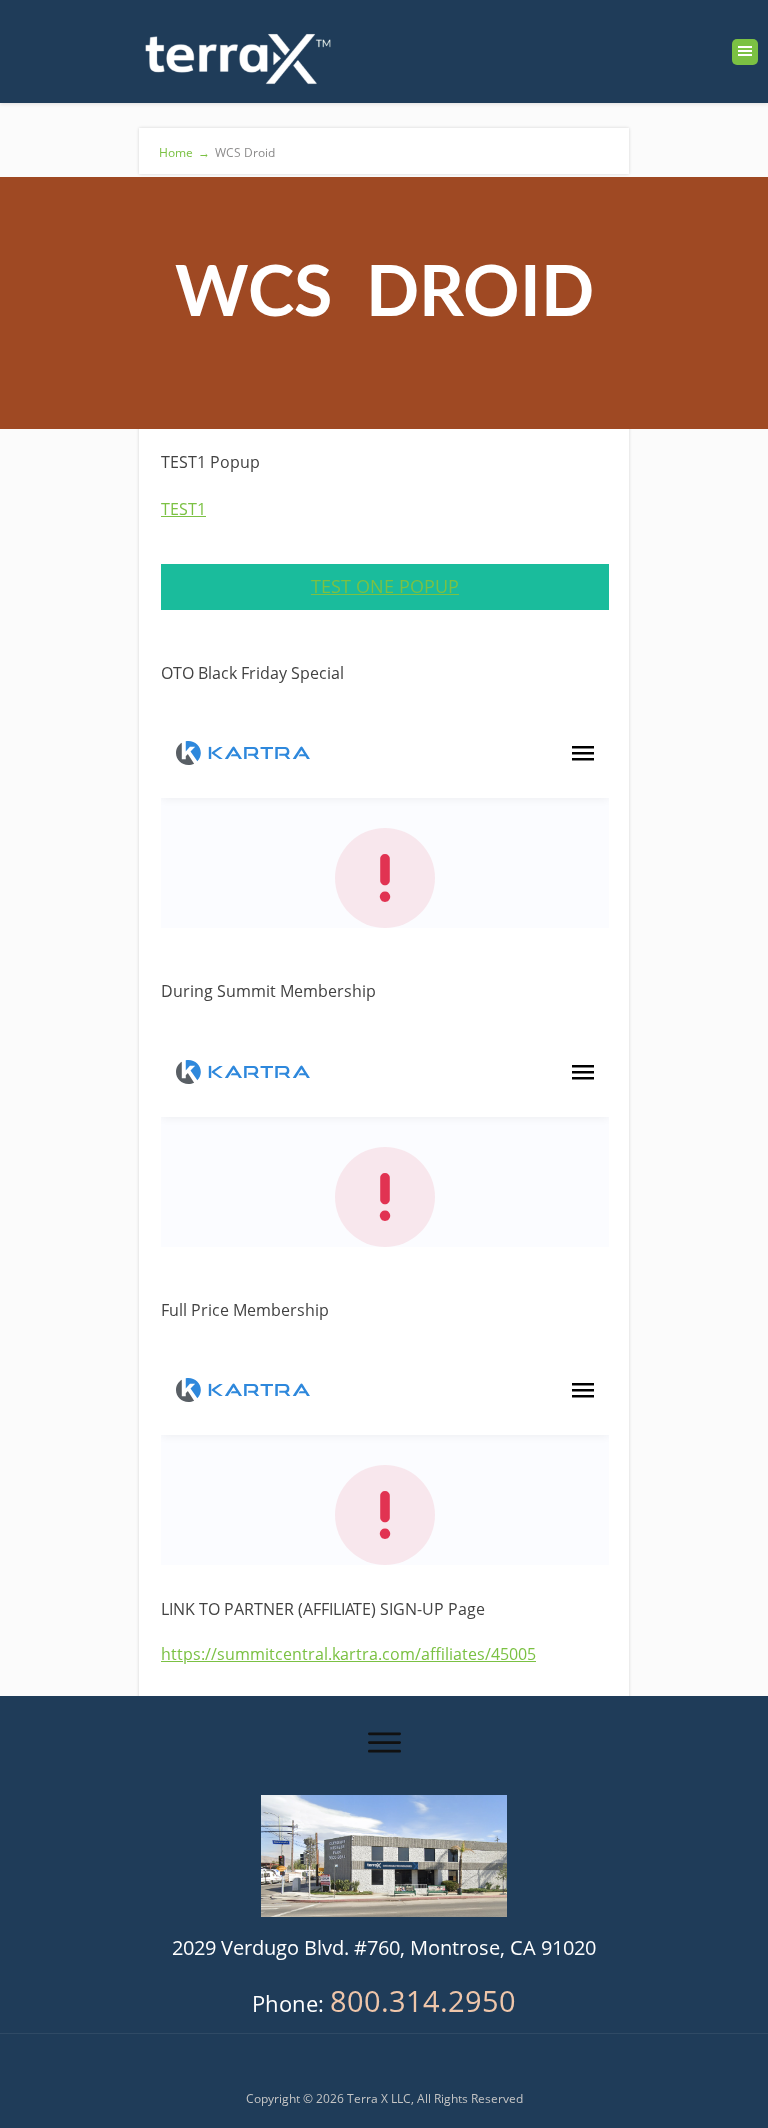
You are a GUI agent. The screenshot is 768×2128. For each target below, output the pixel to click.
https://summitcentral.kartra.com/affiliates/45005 (348, 1654)
